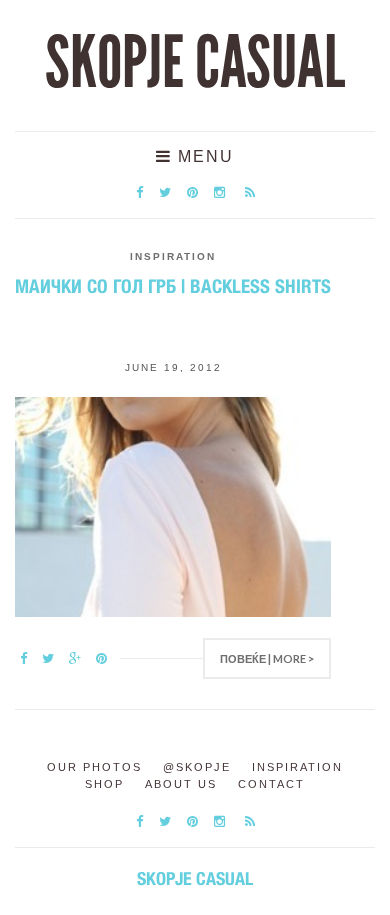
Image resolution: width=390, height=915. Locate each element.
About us (181, 784)
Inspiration (173, 256)
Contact (271, 784)
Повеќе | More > (267, 658)
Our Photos (94, 767)
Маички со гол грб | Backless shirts (173, 286)
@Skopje (197, 767)
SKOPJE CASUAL (195, 63)
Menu (203, 156)
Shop (104, 784)
